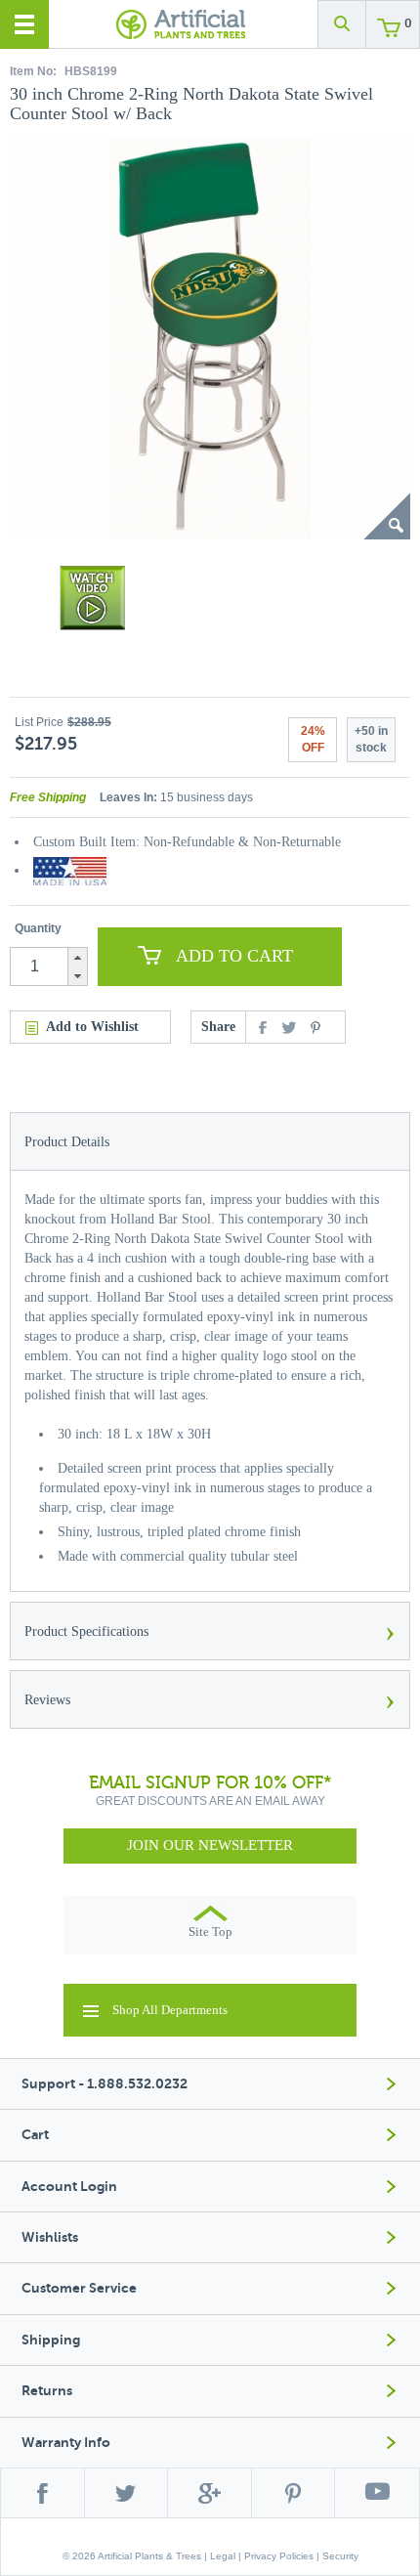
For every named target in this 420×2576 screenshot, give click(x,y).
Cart (35, 2135)
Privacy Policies (279, 2556)
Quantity (38, 928)
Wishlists (50, 2237)
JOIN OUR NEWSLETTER (210, 1845)
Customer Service (79, 2288)
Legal (223, 2556)
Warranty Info (66, 2443)
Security (340, 2556)
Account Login (69, 2187)
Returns (47, 2391)
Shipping (51, 2340)
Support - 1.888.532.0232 (105, 2084)
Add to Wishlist (92, 1027)
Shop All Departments (170, 2010)
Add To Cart (234, 956)
